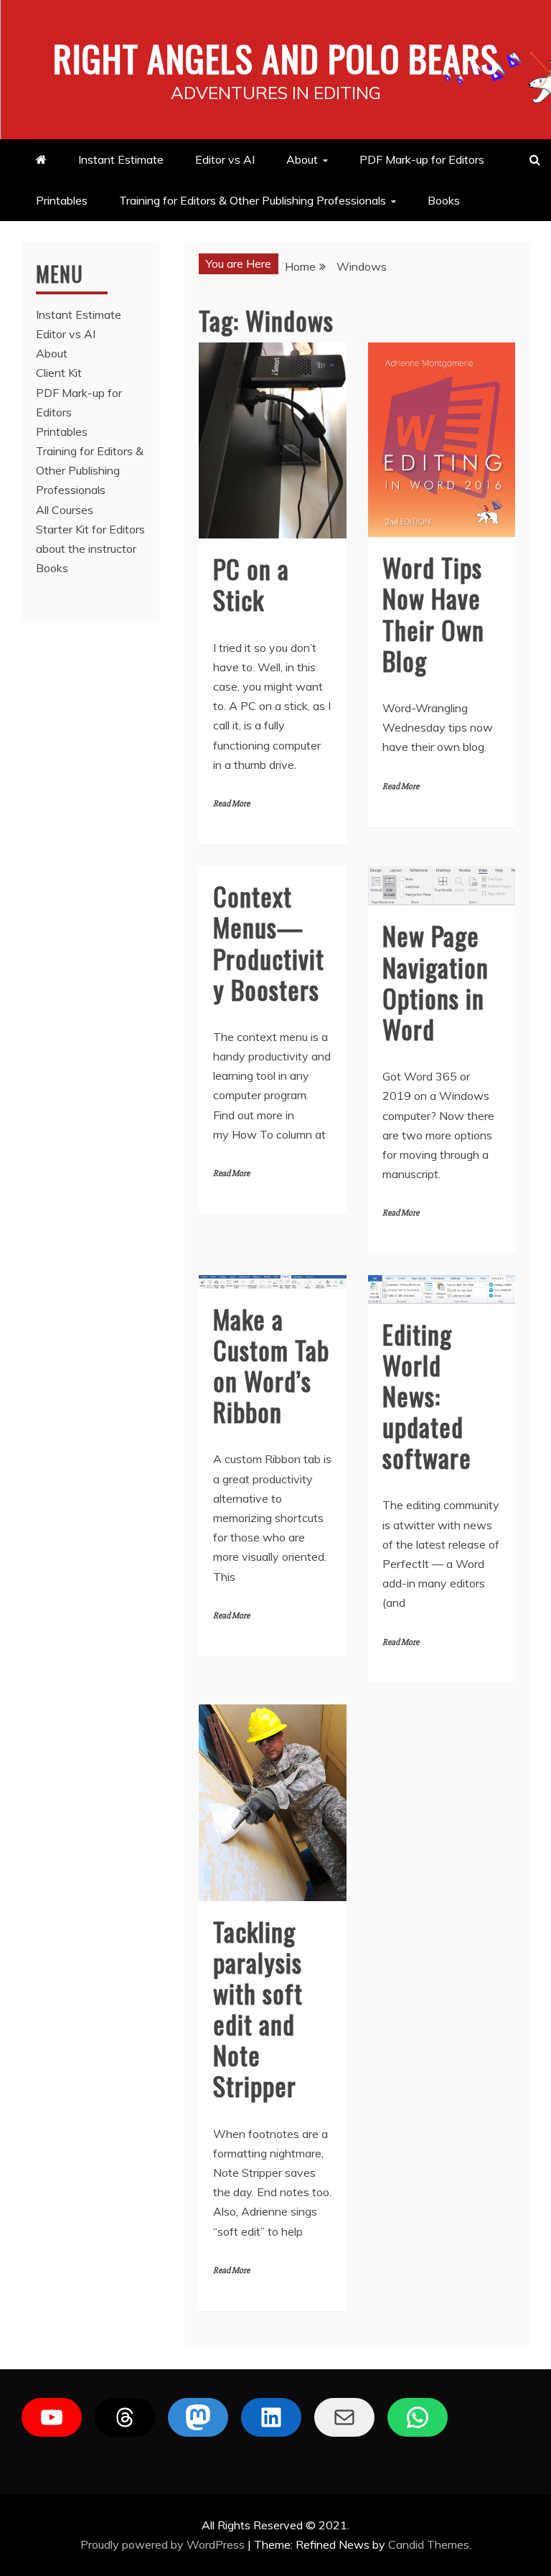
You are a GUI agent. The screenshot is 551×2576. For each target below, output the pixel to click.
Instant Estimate (121, 159)
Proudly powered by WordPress (164, 2544)
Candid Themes (429, 2544)
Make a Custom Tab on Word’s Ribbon (271, 1365)
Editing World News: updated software (427, 1396)
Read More (231, 804)
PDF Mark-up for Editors (422, 159)
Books (444, 200)
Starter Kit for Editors (90, 529)
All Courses (65, 510)
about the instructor (86, 549)
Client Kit (59, 373)
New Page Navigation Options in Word (435, 982)
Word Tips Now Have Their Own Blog (433, 613)
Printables (62, 200)
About (302, 159)
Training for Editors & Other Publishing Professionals (253, 200)
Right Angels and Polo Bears (276, 57)
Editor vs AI (225, 159)
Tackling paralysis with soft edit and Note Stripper (258, 2008)
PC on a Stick (251, 584)
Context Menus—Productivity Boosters (269, 942)
